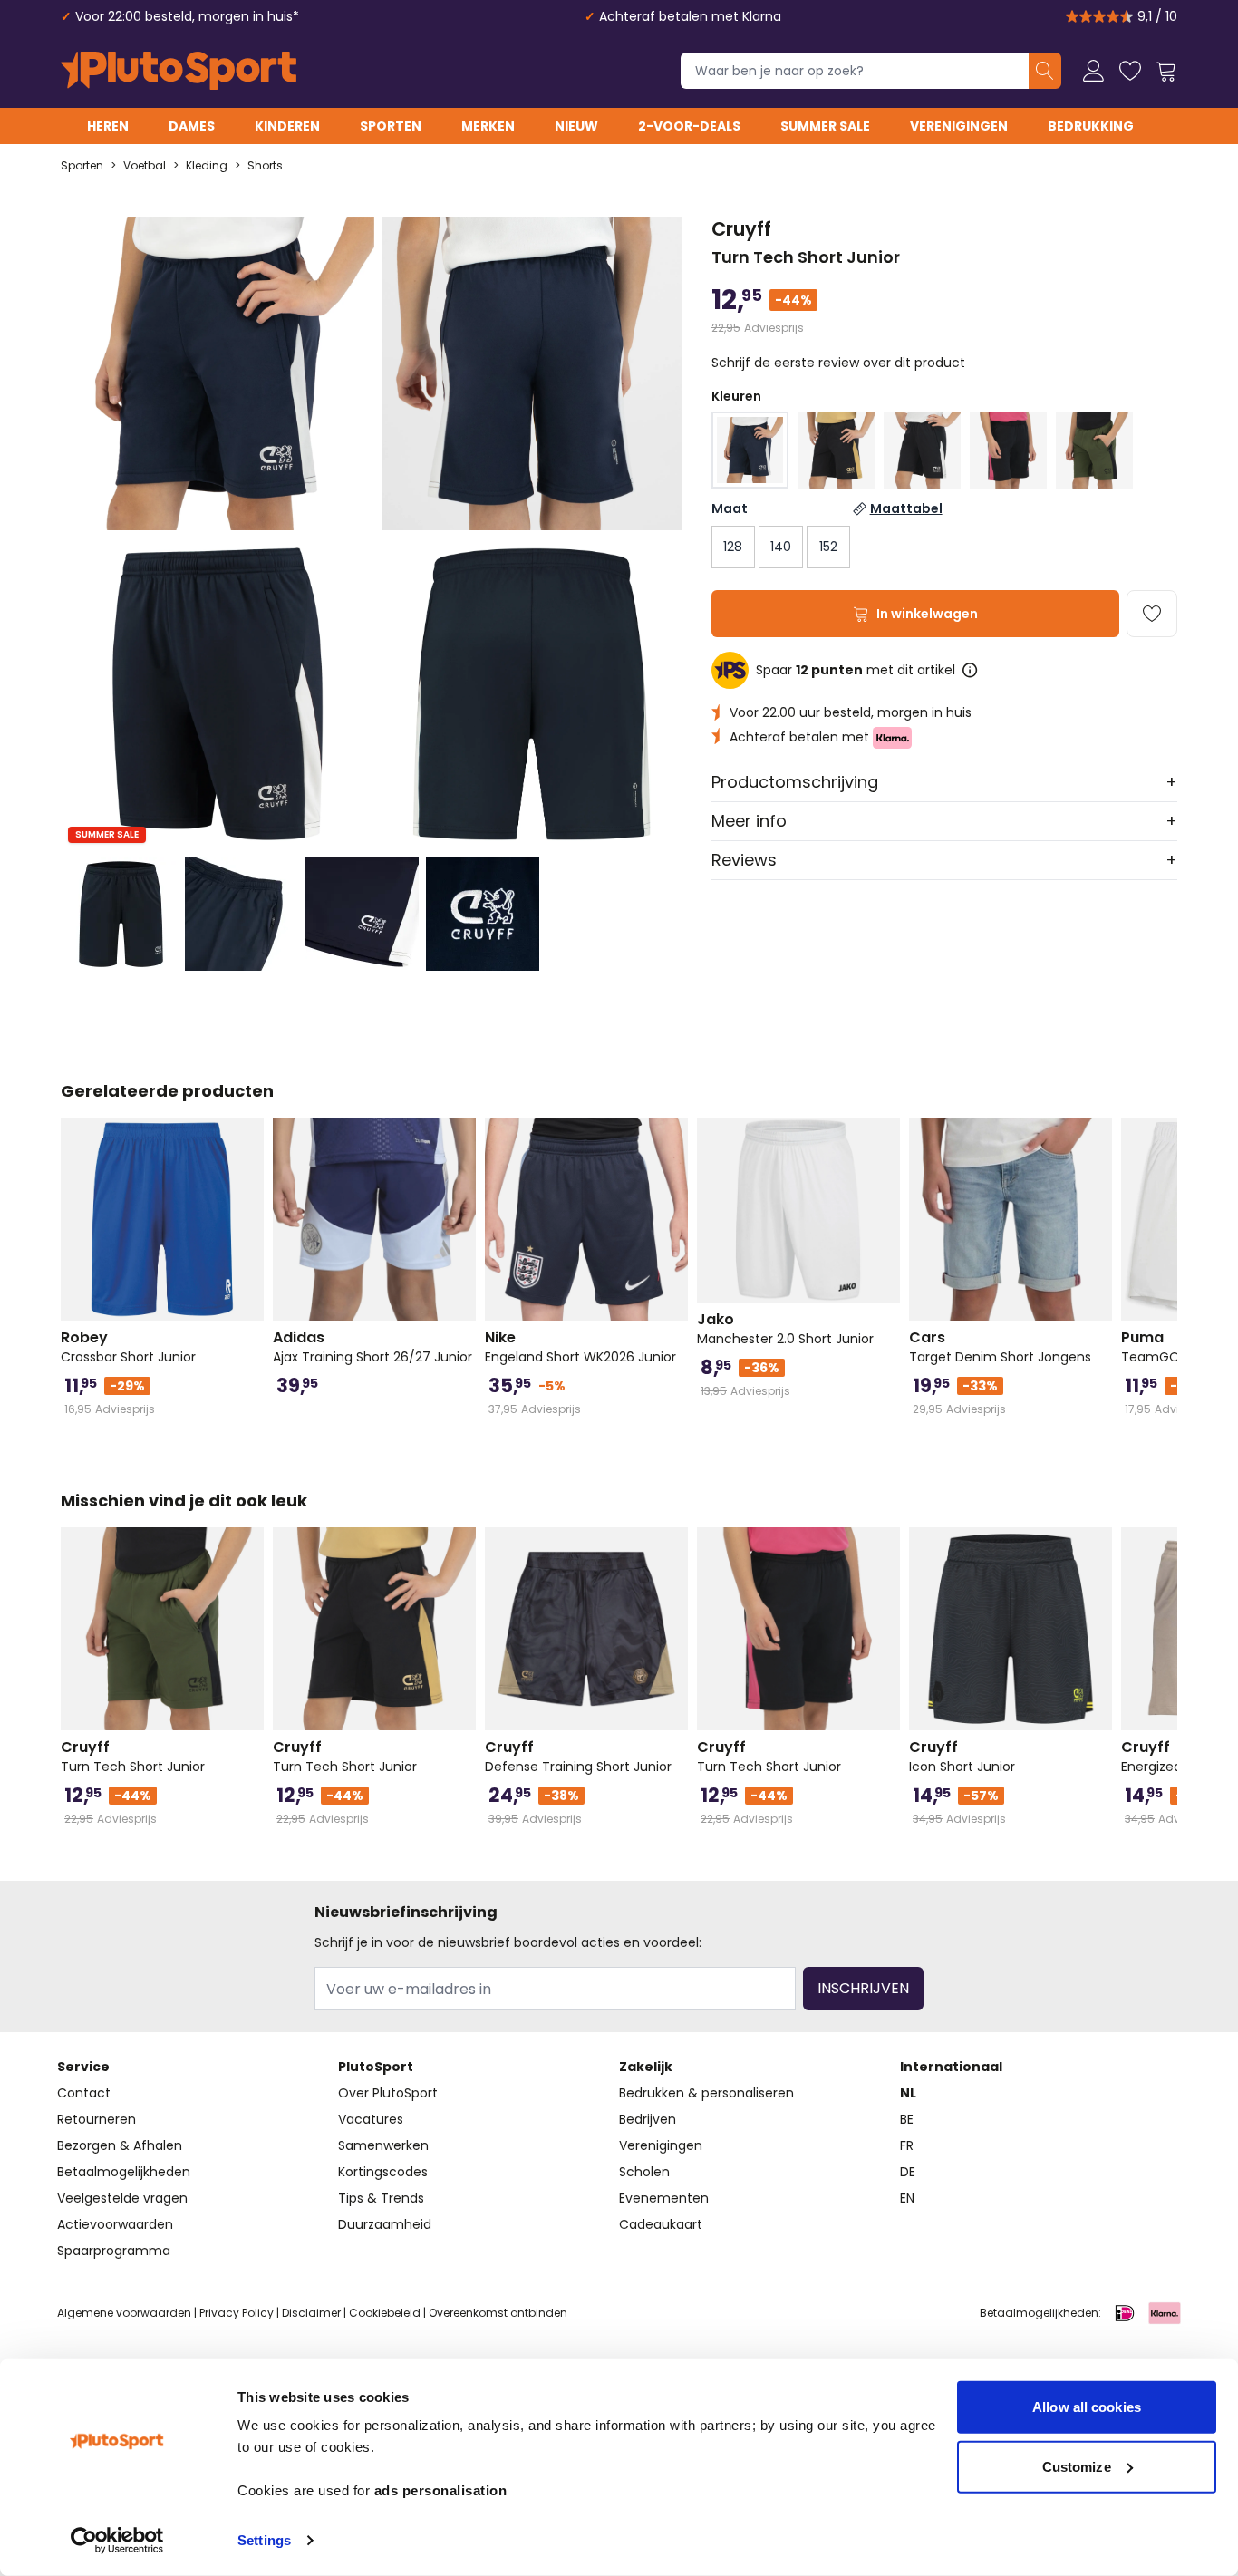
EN (907, 2198)
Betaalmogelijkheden (124, 2172)
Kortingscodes (383, 2172)
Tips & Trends (381, 2198)
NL (908, 2093)
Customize (1077, 2466)
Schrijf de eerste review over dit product (838, 363)
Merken (488, 126)
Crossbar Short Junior (128, 1347)
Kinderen (287, 126)
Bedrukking (1091, 126)
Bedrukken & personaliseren (706, 2093)
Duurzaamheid (385, 2224)
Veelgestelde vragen (122, 2198)
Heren (108, 126)
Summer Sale (825, 126)
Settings (264, 2540)
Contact (84, 2093)
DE (908, 2172)
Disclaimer (311, 2313)
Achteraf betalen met (801, 737)
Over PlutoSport (388, 2093)
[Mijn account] (1094, 71)
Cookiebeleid (385, 2313)
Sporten (391, 126)
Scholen (644, 2172)
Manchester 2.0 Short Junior (785, 1329)
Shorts (265, 166)
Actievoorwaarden (115, 2224)
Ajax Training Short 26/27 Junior (372, 1347)
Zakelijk (646, 2067)
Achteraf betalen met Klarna (690, 16)
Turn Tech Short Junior (133, 1757)
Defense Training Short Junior (578, 1757)
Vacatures (371, 2119)
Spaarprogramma (114, 2251)
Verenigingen (959, 126)
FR (907, 2145)
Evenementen (664, 2198)
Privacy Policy (237, 2313)
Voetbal (145, 166)
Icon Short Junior (962, 1757)
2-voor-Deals (689, 126)
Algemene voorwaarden (124, 2313)
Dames (192, 126)
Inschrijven (863, 1988)
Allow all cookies (1087, 2407)
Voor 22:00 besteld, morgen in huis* (187, 16)
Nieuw (576, 126)
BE (907, 2119)
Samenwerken (383, 2145)
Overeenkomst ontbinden (498, 2313)
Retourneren (97, 2119)
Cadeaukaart (661, 2224)
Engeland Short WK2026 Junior (580, 1347)
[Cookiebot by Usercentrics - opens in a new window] (117, 2541)
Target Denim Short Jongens (1000, 1347)
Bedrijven (648, 2119)
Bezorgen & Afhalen (120, 2145)
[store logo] (179, 71)
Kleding (207, 166)
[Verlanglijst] (1130, 71)
